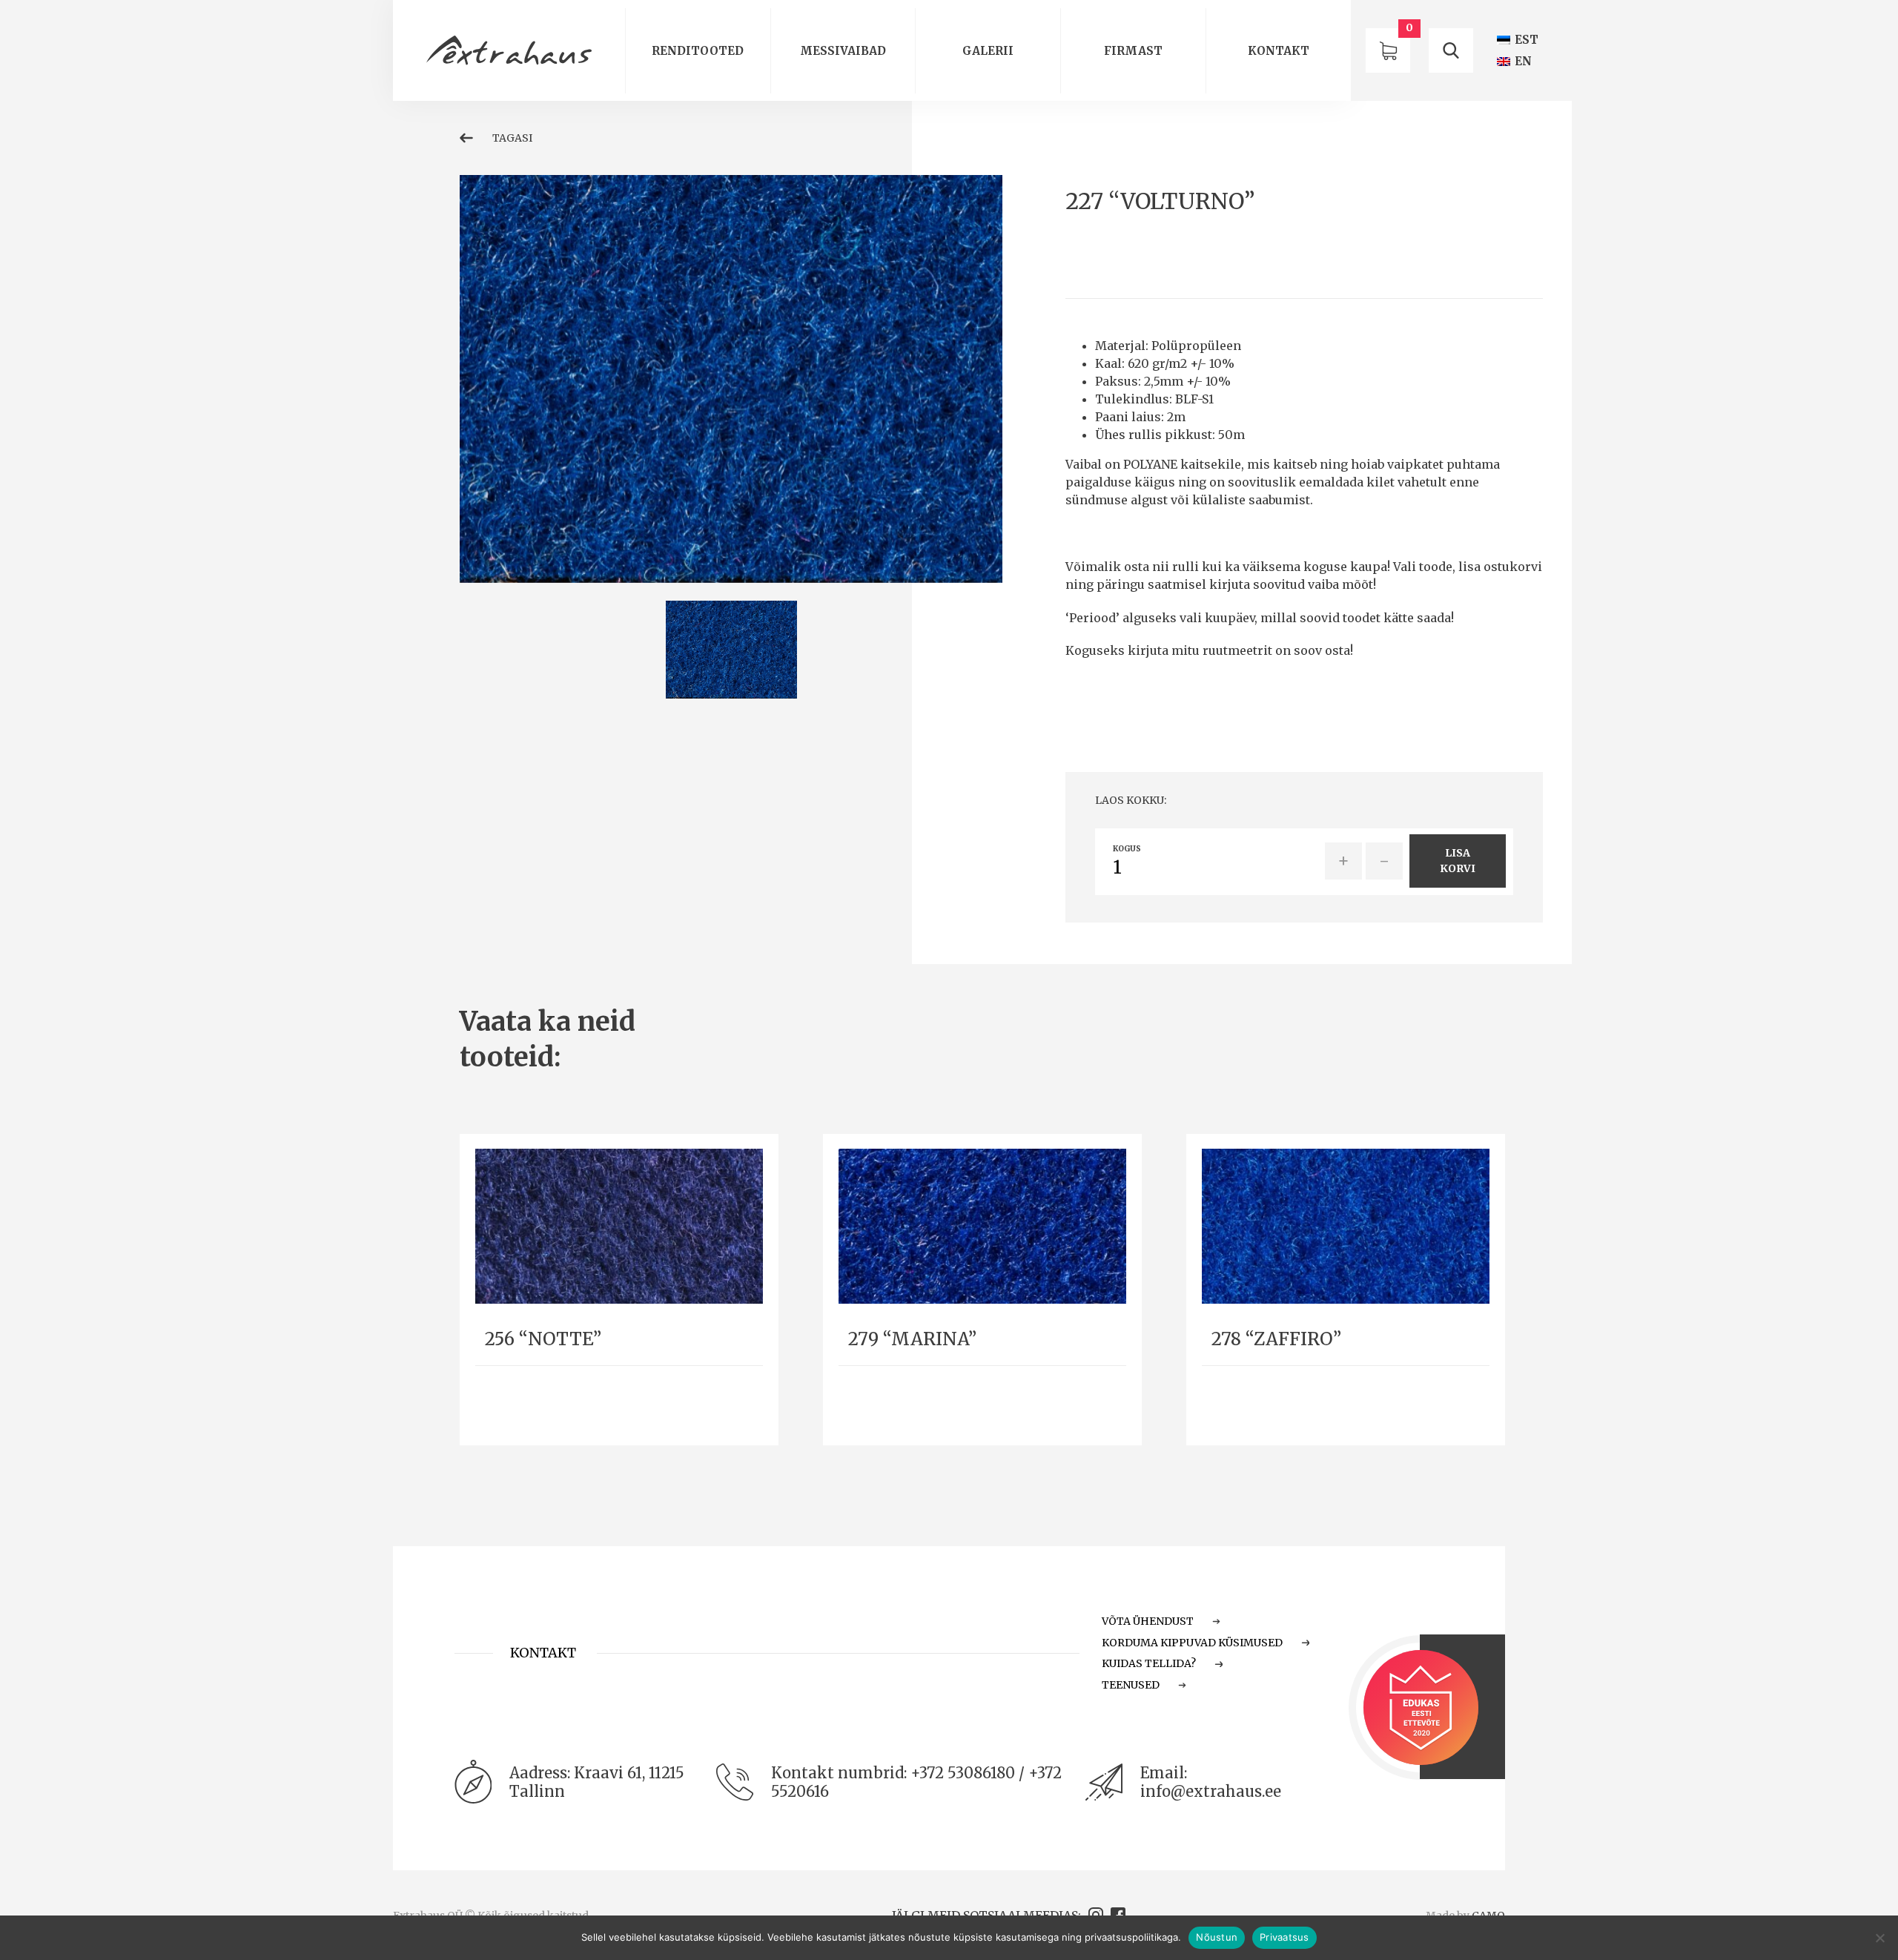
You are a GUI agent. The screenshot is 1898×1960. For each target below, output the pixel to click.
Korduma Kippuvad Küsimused (1192, 1643)
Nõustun (1217, 1937)
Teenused (1131, 1685)
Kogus (1127, 849)
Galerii (988, 51)
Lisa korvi (1458, 861)
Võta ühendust (1148, 1621)
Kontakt (1279, 51)
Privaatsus (1284, 1937)
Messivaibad (843, 51)
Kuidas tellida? (1149, 1663)
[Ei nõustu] (1879, 1938)
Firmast (1133, 51)
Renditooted (698, 51)
